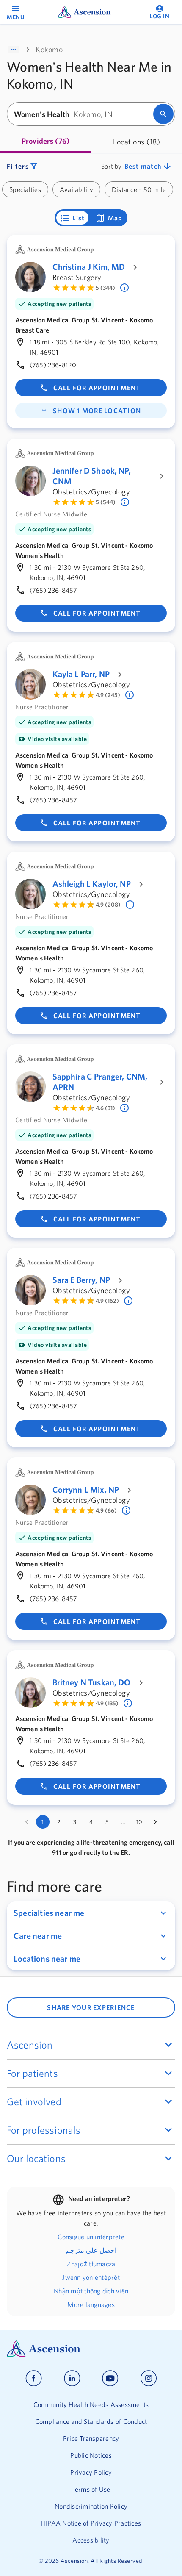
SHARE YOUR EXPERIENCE (91, 2007)
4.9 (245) (108, 695)
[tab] (45, 142)
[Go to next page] (155, 1822)
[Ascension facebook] (34, 2378)
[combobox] (83, 114)
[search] (163, 114)
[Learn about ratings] (125, 288)
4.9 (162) (107, 1301)
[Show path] (14, 50)
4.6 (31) (105, 1108)
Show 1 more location (97, 411)
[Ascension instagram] (149, 2378)
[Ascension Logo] (91, 2349)
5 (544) (106, 502)
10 (139, 1822)
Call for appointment (97, 388)
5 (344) (105, 288)
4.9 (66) (106, 1510)
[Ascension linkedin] (72, 2378)
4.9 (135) (107, 1703)
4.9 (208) (108, 905)
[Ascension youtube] (110, 2378)
